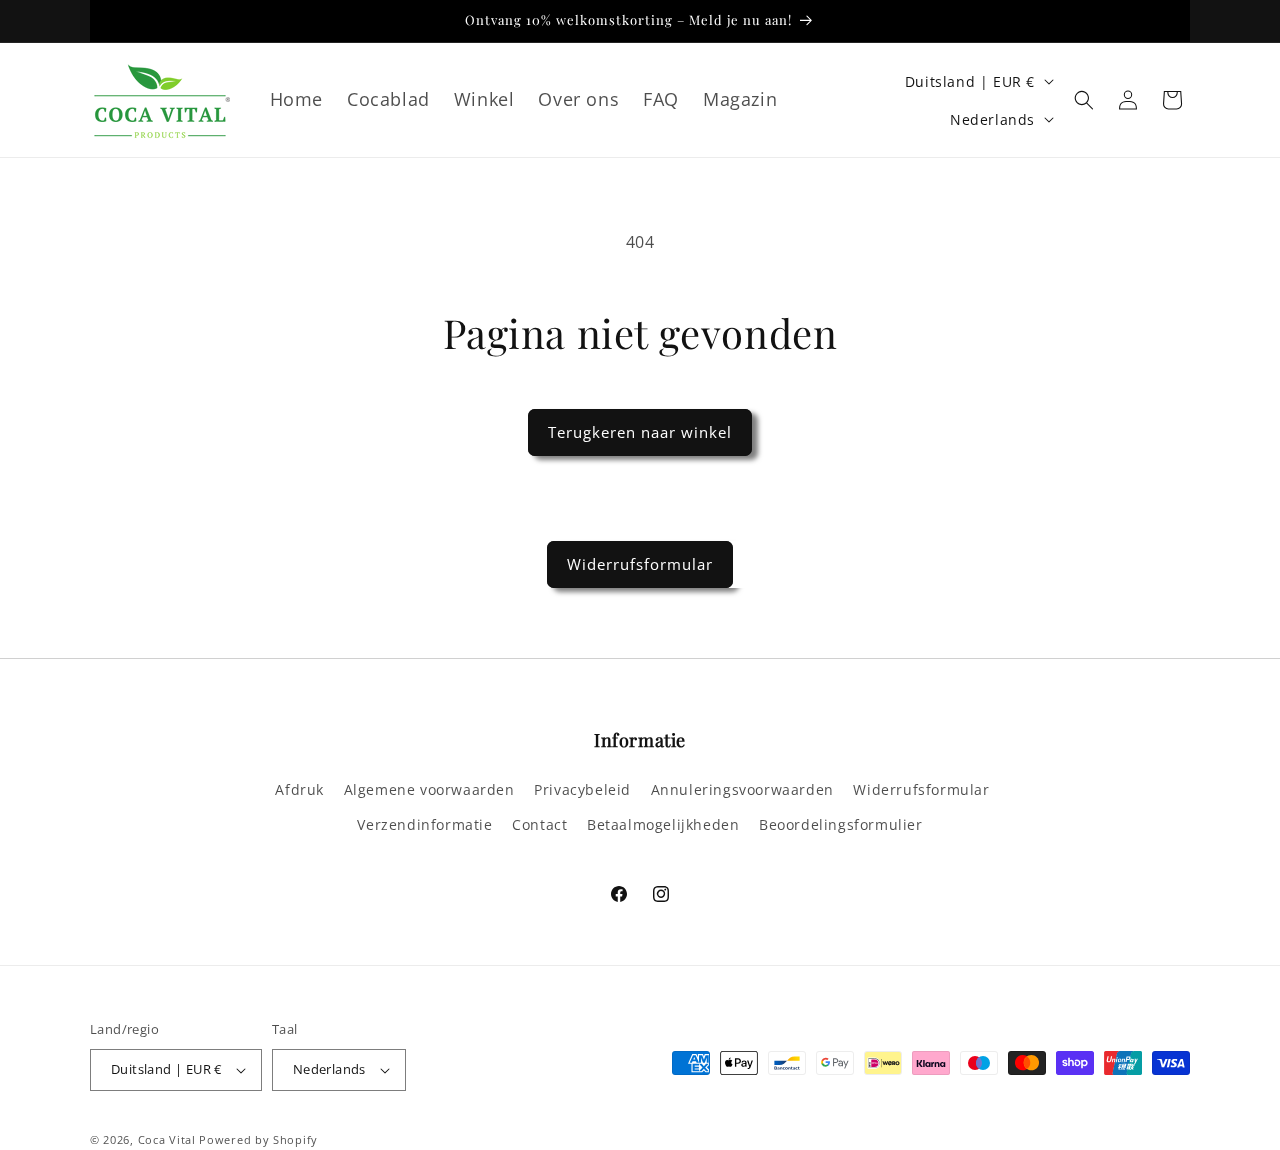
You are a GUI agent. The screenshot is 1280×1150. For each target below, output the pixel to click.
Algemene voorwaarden (429, 789)
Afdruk (299, 789)
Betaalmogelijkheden (663, 824)
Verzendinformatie (424, 824)
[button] (1084, 100)
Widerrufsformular (640, 564)
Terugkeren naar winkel (640, 432)
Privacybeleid (582, 789)
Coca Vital (167, 1139)
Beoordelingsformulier (841, 824)
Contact (539, 824)
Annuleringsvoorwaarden (742, 789)
